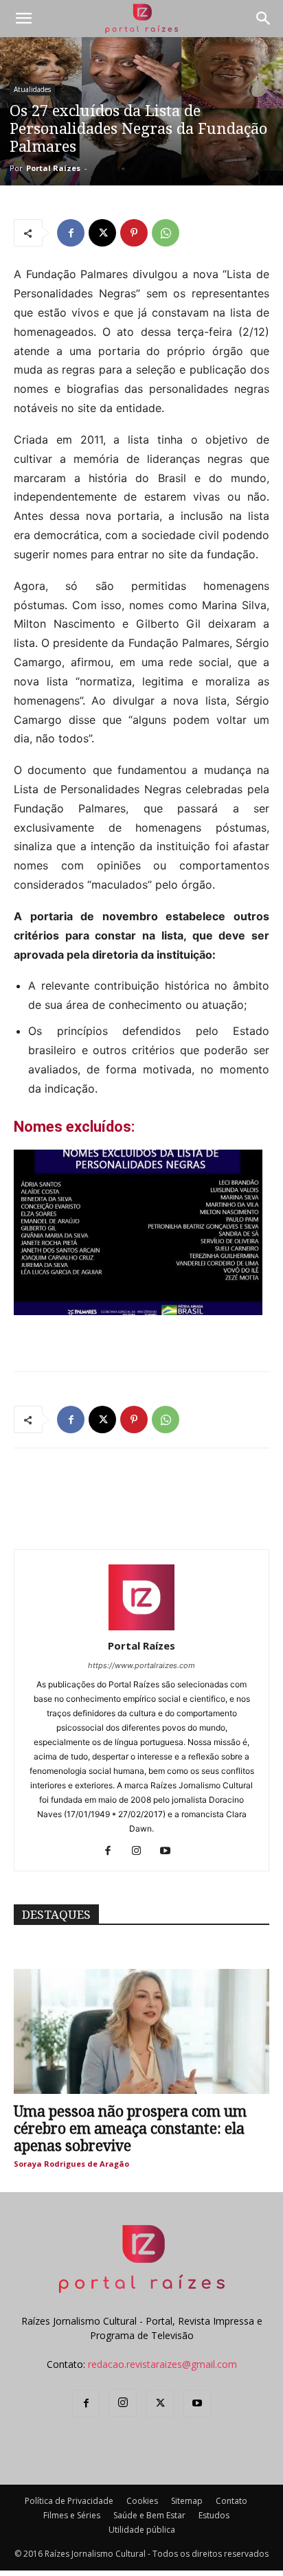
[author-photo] (141, 1627)
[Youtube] (171, 1851)
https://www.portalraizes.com (141, 1665)
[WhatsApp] (166, 233)
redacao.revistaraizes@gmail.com (162, 2364)
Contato (231, 2501)
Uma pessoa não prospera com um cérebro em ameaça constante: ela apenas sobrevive (130, 2129)
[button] (23, 19)
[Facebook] (71, 233)
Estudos (214, 2515)
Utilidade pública (142, 2530)
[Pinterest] (134, 233)
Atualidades (32, 89)
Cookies (142, 2501)
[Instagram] (142, 1851)
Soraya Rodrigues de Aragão (71, 2164)
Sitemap (187, 2501)
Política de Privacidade (69, 2501)
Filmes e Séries (72, 2515)
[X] (102, 233)
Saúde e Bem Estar (149, 2515)
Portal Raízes (53, 168)
